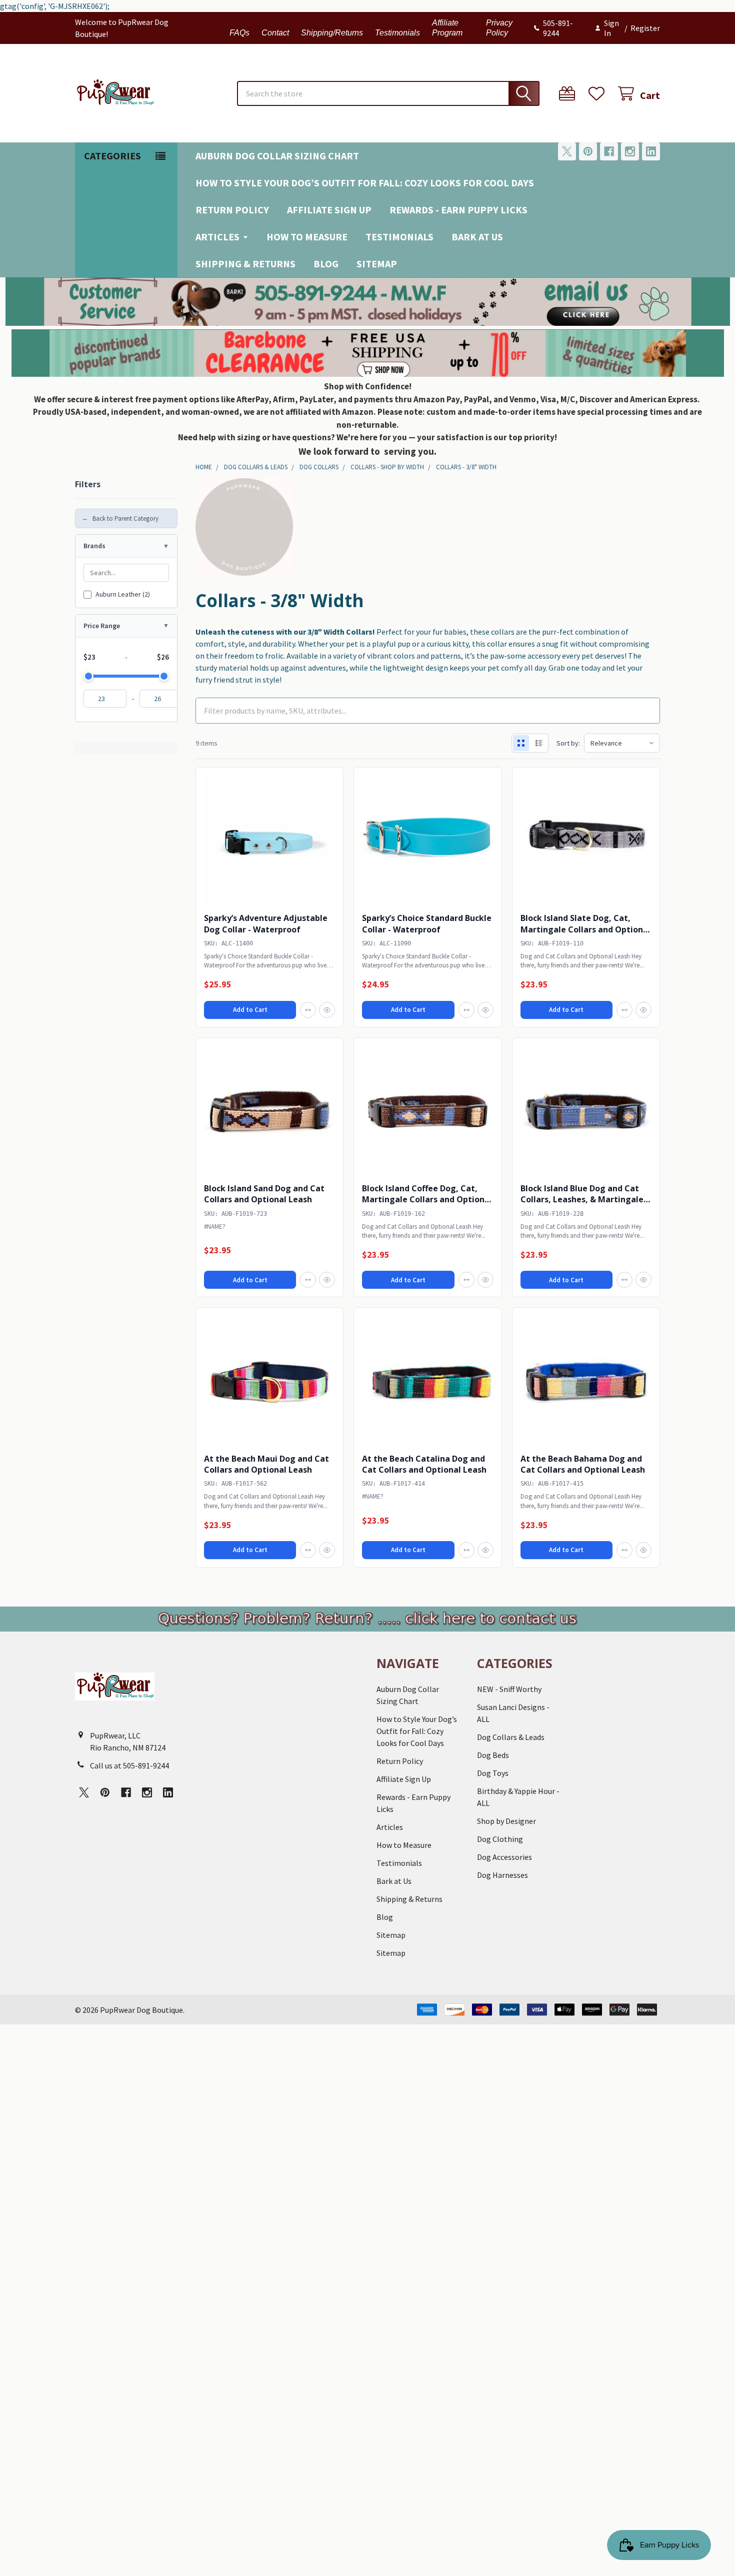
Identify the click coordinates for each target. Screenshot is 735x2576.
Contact (275, 33)
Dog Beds (493, 1755)
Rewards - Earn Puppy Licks (458, 210)
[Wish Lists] (599, 94)
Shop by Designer (506, 1821)
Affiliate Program (447, 28)
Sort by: (568, 743)
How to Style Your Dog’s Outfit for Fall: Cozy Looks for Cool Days (365, 183)
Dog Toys (493, 1773)
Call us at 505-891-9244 (129, 1765)
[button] (368, 302)
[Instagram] (630, 151)
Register (645, 28)
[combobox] (388, 93)
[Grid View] (521, 743)
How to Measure (307, 237)
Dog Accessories (504, 1857)
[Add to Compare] (308, 1010)
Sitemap (377, 264)
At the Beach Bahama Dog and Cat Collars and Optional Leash (583, 1464)
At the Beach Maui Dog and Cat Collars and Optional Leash (266, 1464)
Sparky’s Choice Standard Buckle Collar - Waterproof (427, 923)
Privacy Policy (499, 28)
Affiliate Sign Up (329, 210)
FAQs (239, 33)
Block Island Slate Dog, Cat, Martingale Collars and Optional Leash (585, 929)
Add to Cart (250, 1010)
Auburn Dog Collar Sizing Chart (277, 156)
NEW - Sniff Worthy (509, 1689)
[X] (567, 151)
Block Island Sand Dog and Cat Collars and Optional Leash (264, 1194)
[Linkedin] (651, 151)
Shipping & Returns (245, 264)
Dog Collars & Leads (511, 1737)
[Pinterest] (588, 151)
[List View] (539, 743)
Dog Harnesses (502, 1875)
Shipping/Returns (332, 33)
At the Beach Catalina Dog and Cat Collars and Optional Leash (424, 1464)
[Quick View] (327, 1010)
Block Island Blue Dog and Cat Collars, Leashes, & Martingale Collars (582, 1200)
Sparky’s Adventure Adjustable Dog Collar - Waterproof (266, 923)
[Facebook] (609, 151)
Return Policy (232, 210)
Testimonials (397, 33)
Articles (217, 237)
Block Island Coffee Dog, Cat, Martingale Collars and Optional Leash (427, 1200)
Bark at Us (477, 237)
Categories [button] (112, 156)
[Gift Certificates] (569, 94)
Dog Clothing (500, 1839)
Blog (326, 264)
